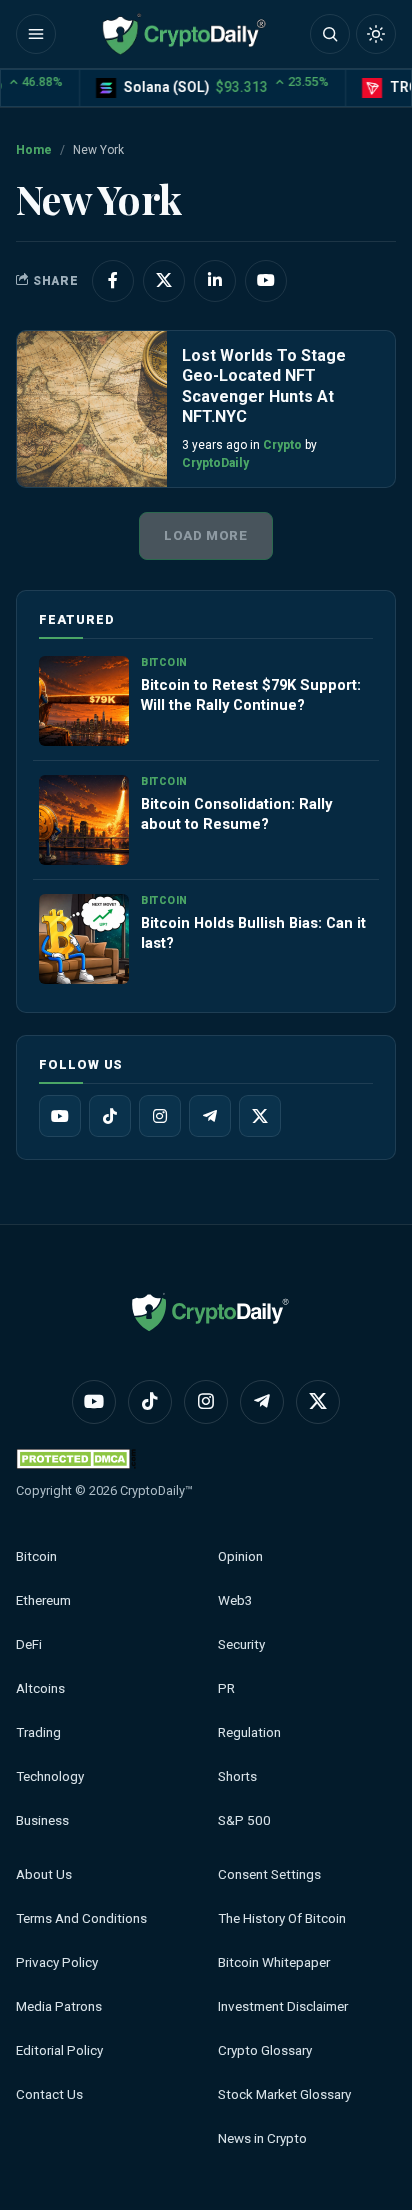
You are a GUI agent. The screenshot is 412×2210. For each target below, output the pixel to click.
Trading (38, 1732)
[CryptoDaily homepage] (184, 34)
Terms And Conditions (81, 1918)
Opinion (240, 1556)
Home (34, 150)
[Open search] (330, 34)
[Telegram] (210, 1116)
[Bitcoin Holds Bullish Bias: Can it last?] (84, 939)
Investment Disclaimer (283, 2006)
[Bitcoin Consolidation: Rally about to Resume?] (84, 820)
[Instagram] (160, 1116)
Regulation (249, 1732)
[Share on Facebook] (113, 281)
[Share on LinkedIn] (215, 281)
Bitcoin (36, 1556)
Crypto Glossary (265, 2050)
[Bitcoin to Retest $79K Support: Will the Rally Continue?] (84, 701)
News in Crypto (262, 2138)
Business (42, 1820)
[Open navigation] (36, 34)
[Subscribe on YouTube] (266, 281)
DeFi (29, 1644)
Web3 (235, 1600)
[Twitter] (260, 1116)
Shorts (237, 1776)
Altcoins (40, 1688)
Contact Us (49, 2094)
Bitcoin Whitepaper (274, 1962)
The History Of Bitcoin (282, 1918)
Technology (50, 1776)
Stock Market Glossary (284, 2094)
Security (241, 1644)
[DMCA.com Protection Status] (76, 1458)
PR (226, 1688)
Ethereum (43, 1600)
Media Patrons (59, 2006)
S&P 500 (244, 1820)
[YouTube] (60, 1116)
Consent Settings (269, 1874)
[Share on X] (164, 281)
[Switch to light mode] (376, 34)
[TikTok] (110, 1116)
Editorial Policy (59, 2050)
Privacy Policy (57, 1962)
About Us (44, 1874)
